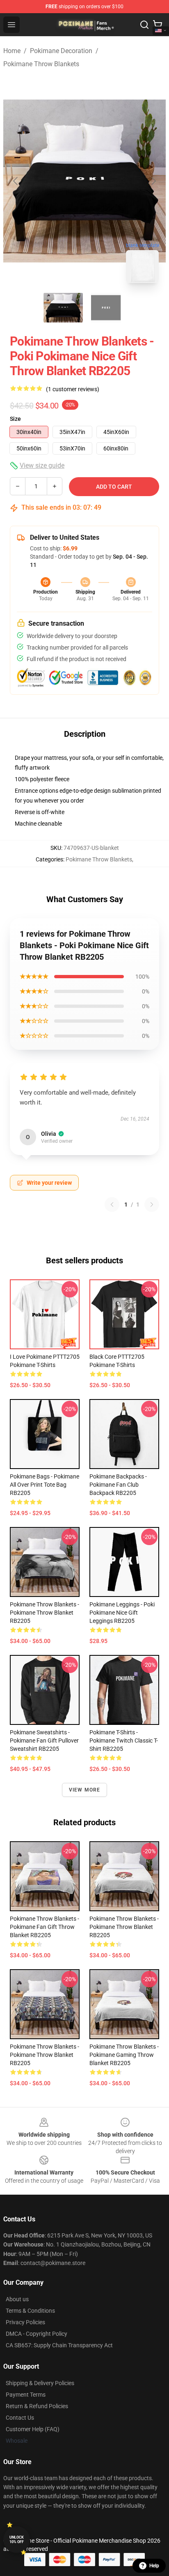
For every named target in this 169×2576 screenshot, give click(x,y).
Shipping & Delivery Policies (40, 2383)
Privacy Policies (25, 2322)
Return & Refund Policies (37, 2406)
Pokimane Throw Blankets (41, 64)
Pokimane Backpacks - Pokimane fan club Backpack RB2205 (118, 1485)
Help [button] (154, 2566)
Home (12, 51)
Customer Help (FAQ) (33, 2429)
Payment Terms (26, 2395)
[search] (144, 25)
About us (17, 2299)
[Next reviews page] (152, 1204)
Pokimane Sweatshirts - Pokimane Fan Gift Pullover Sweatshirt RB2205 (44, 1741)
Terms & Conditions (30, 2311)
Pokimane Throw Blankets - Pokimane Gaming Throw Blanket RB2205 (124, 2055)
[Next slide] (153, 181)
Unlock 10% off (17, 2540)
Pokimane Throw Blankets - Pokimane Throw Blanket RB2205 (45, 1613)
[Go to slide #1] (63, 308)
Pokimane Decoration (61, 51)
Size (15, 419)
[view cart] (158, 25)
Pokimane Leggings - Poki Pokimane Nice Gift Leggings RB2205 (122, 1613)
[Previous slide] (16, 181)
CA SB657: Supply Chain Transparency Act (59, 2345)
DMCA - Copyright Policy (37, 2334)
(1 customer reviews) (73, 389)
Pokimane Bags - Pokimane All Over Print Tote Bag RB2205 (45, 1485)
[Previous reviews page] (112, 1204)
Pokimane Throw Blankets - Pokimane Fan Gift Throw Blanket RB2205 (45, 1927)
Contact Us (20, 2418)
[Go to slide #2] (106, 308)
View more (85, 1790)
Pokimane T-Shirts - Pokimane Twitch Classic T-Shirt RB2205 (124, 1741)
